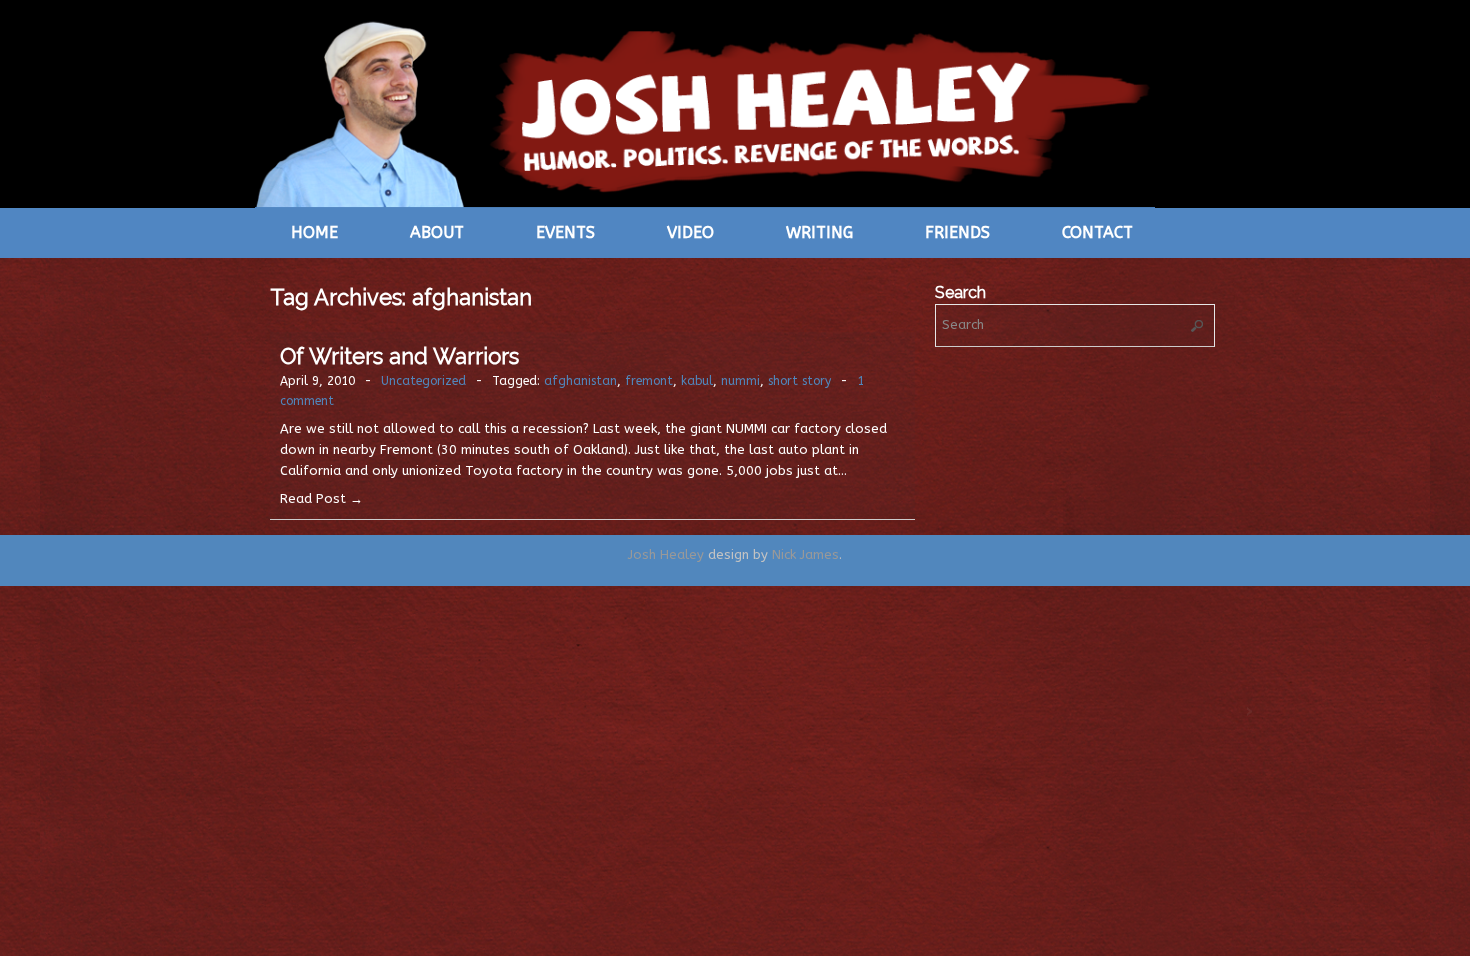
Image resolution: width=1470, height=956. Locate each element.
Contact (1097, 232)
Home (314, 232)
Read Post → (321, 498)
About (437, 232)
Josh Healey (666, 554)
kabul (697, 381)
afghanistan (580, 381)
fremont (649, 381)
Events (565, 232)
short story (799, 381)
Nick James (805, 554)
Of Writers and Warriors (399, 356)
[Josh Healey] (705, 112)
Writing (819, 232)
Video (690, 232)
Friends (957, 232)
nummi (740, 381)
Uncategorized (423, 381)
